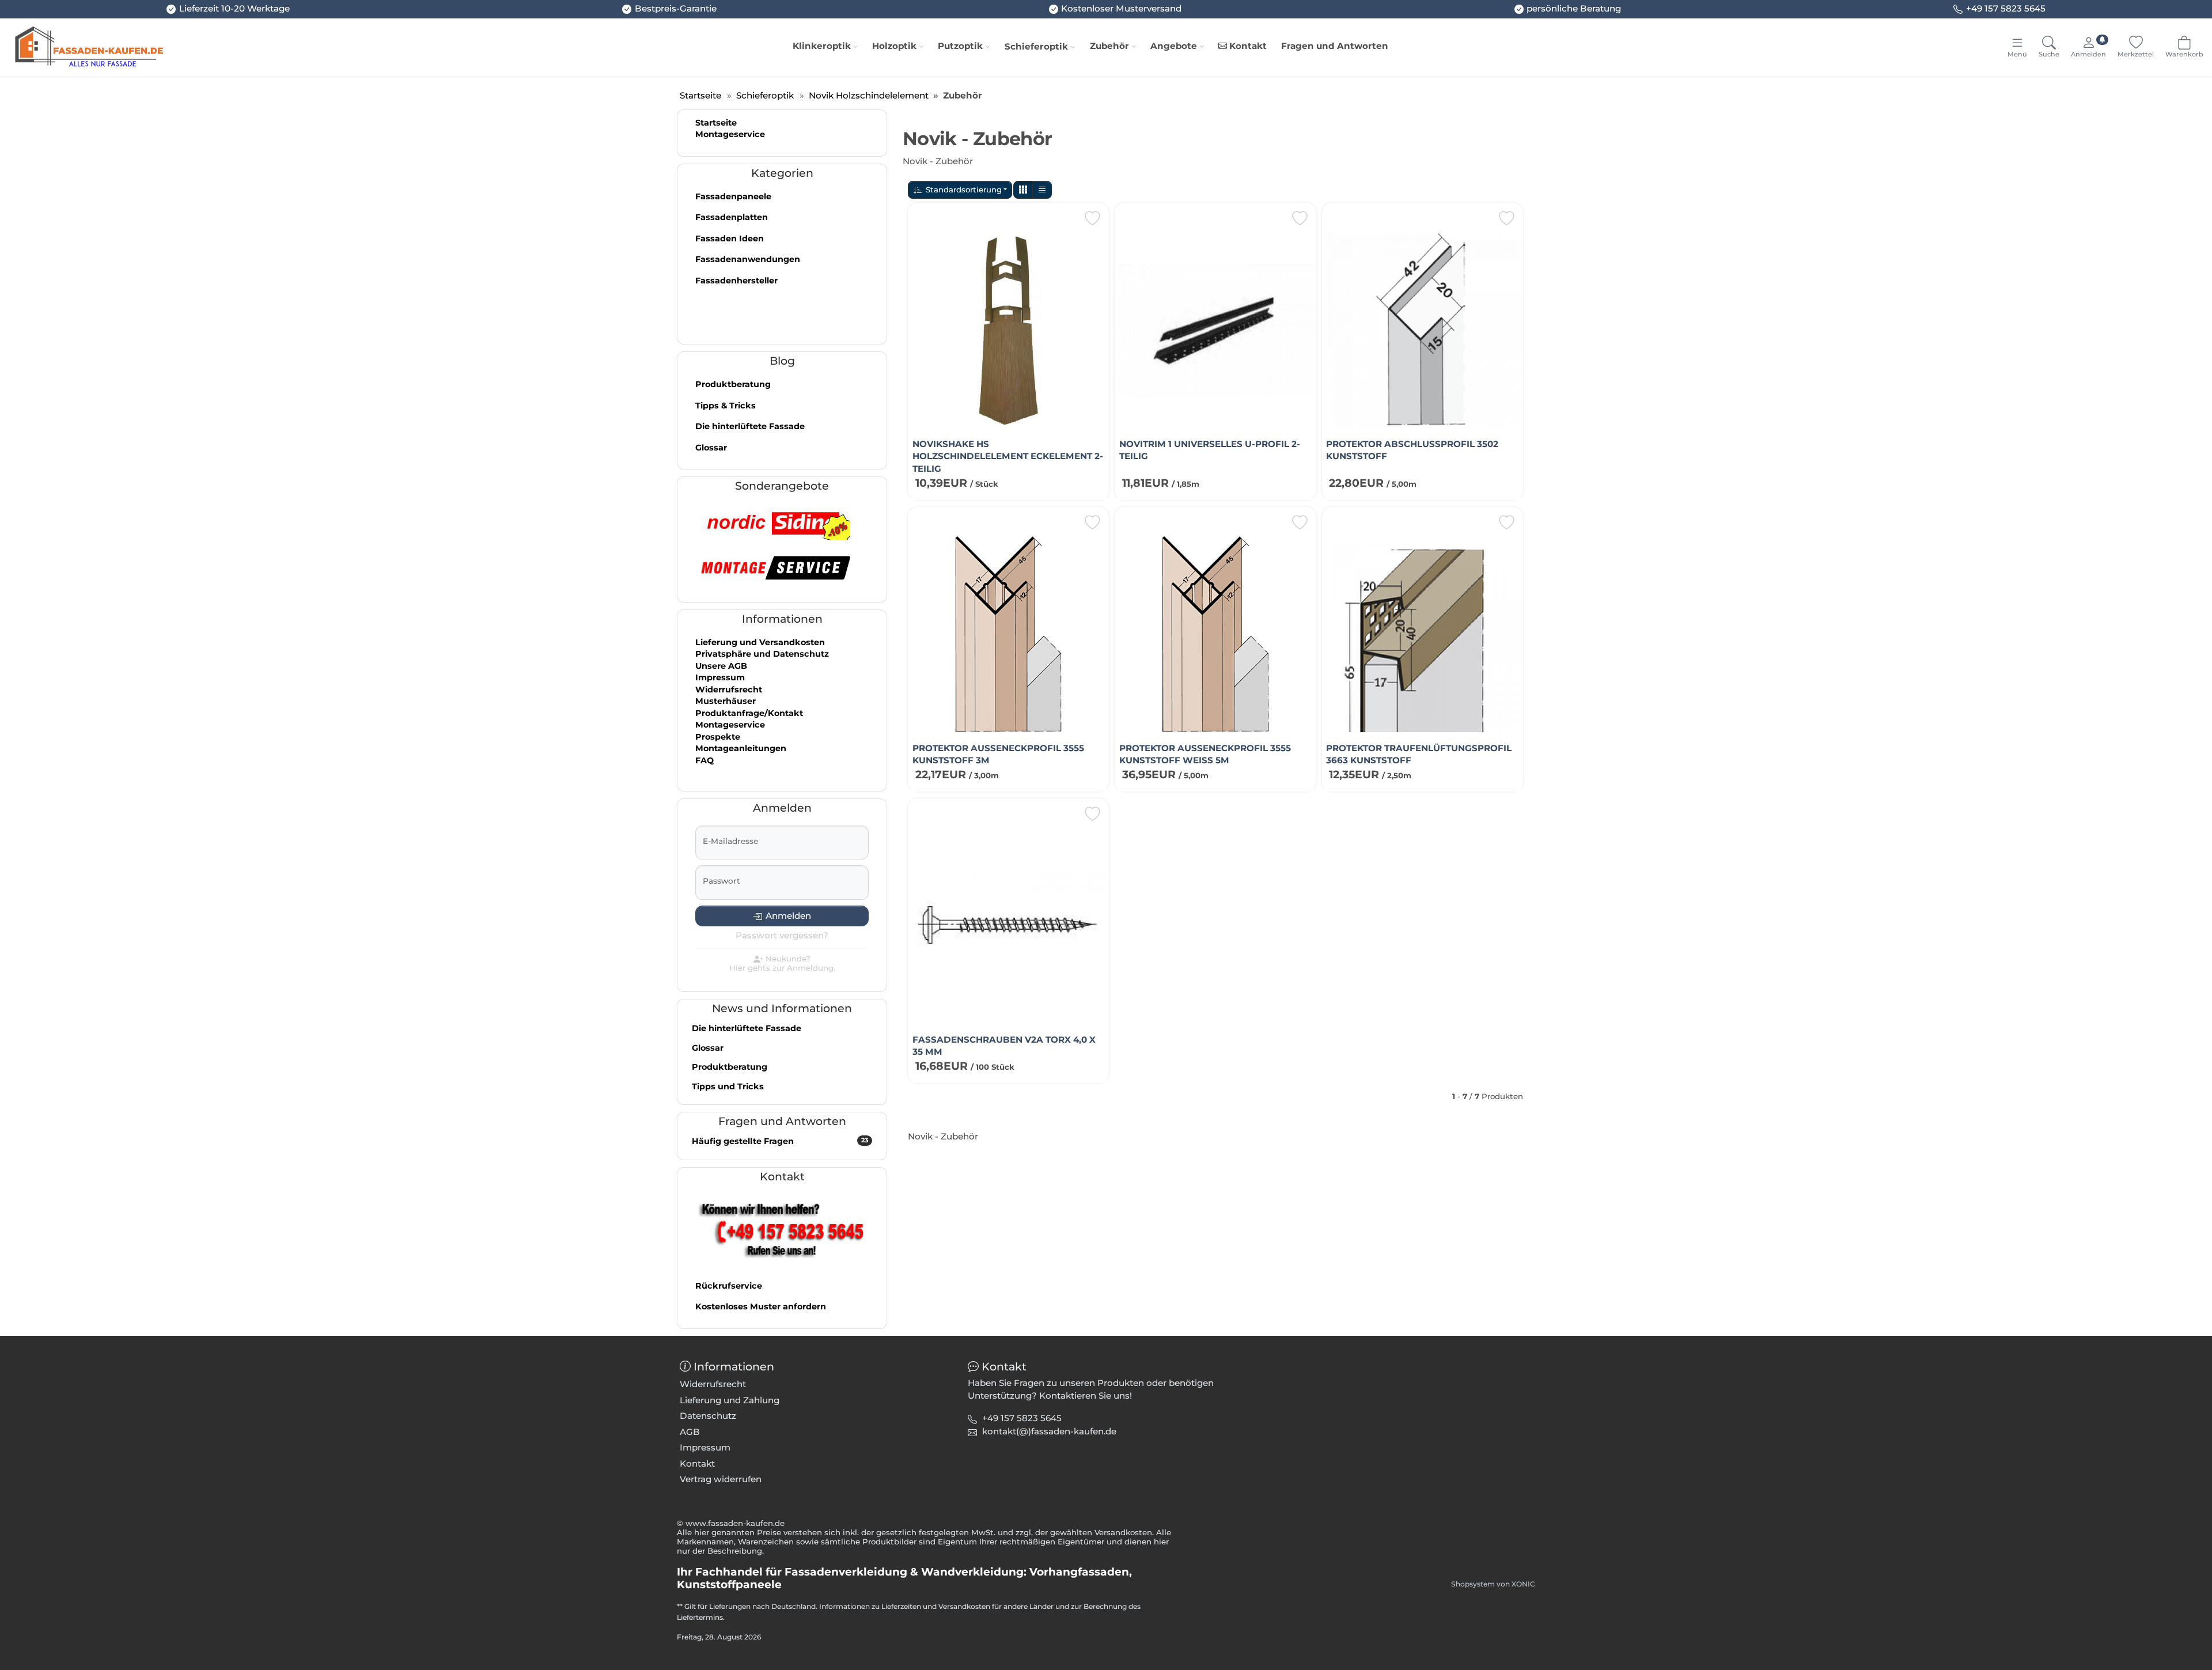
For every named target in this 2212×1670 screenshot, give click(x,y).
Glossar (711, 448)
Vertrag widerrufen (721, 1479)
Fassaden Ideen (730, 238)
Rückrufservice (729, 1286)
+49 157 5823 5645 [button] (1022, 1418)
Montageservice (730, 134)
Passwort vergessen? (782, 935)
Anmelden (788, 916)
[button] (1023, 190)
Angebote (1174, 46)
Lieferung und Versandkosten (760, 642)
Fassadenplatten (732, 217)
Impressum (720, 677)
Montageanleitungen (741, 748)
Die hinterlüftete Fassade (750, 426)
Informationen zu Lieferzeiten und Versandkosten (905, 1606)
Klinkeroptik (822, 46)
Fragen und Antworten (1335, 46)
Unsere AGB (721, 666)
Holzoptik (894, 46)
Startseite (716, 123)
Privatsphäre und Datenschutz (762, 654)
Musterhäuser (726, 701)
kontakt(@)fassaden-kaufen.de (1049, 1431)
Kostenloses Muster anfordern (761, 1307)
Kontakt (1247, 46)
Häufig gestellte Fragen (780, 1141)
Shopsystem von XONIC (1493, 1584)
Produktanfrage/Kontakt (749, 713)
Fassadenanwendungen (748, 259)
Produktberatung (733, 384)
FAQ (704, 760)
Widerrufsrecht (729, 690)
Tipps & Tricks (726, 406)
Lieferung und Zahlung (730, 1400)
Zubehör (1109, 46)
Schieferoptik (1036, 46)
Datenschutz (708, 1416)
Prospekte (718, 737)
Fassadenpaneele (733, 196)
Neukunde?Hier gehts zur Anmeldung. (782, 963)
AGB (690, 1432)
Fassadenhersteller (736, 281)
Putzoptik (960, 46)
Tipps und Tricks (728, 1086)
